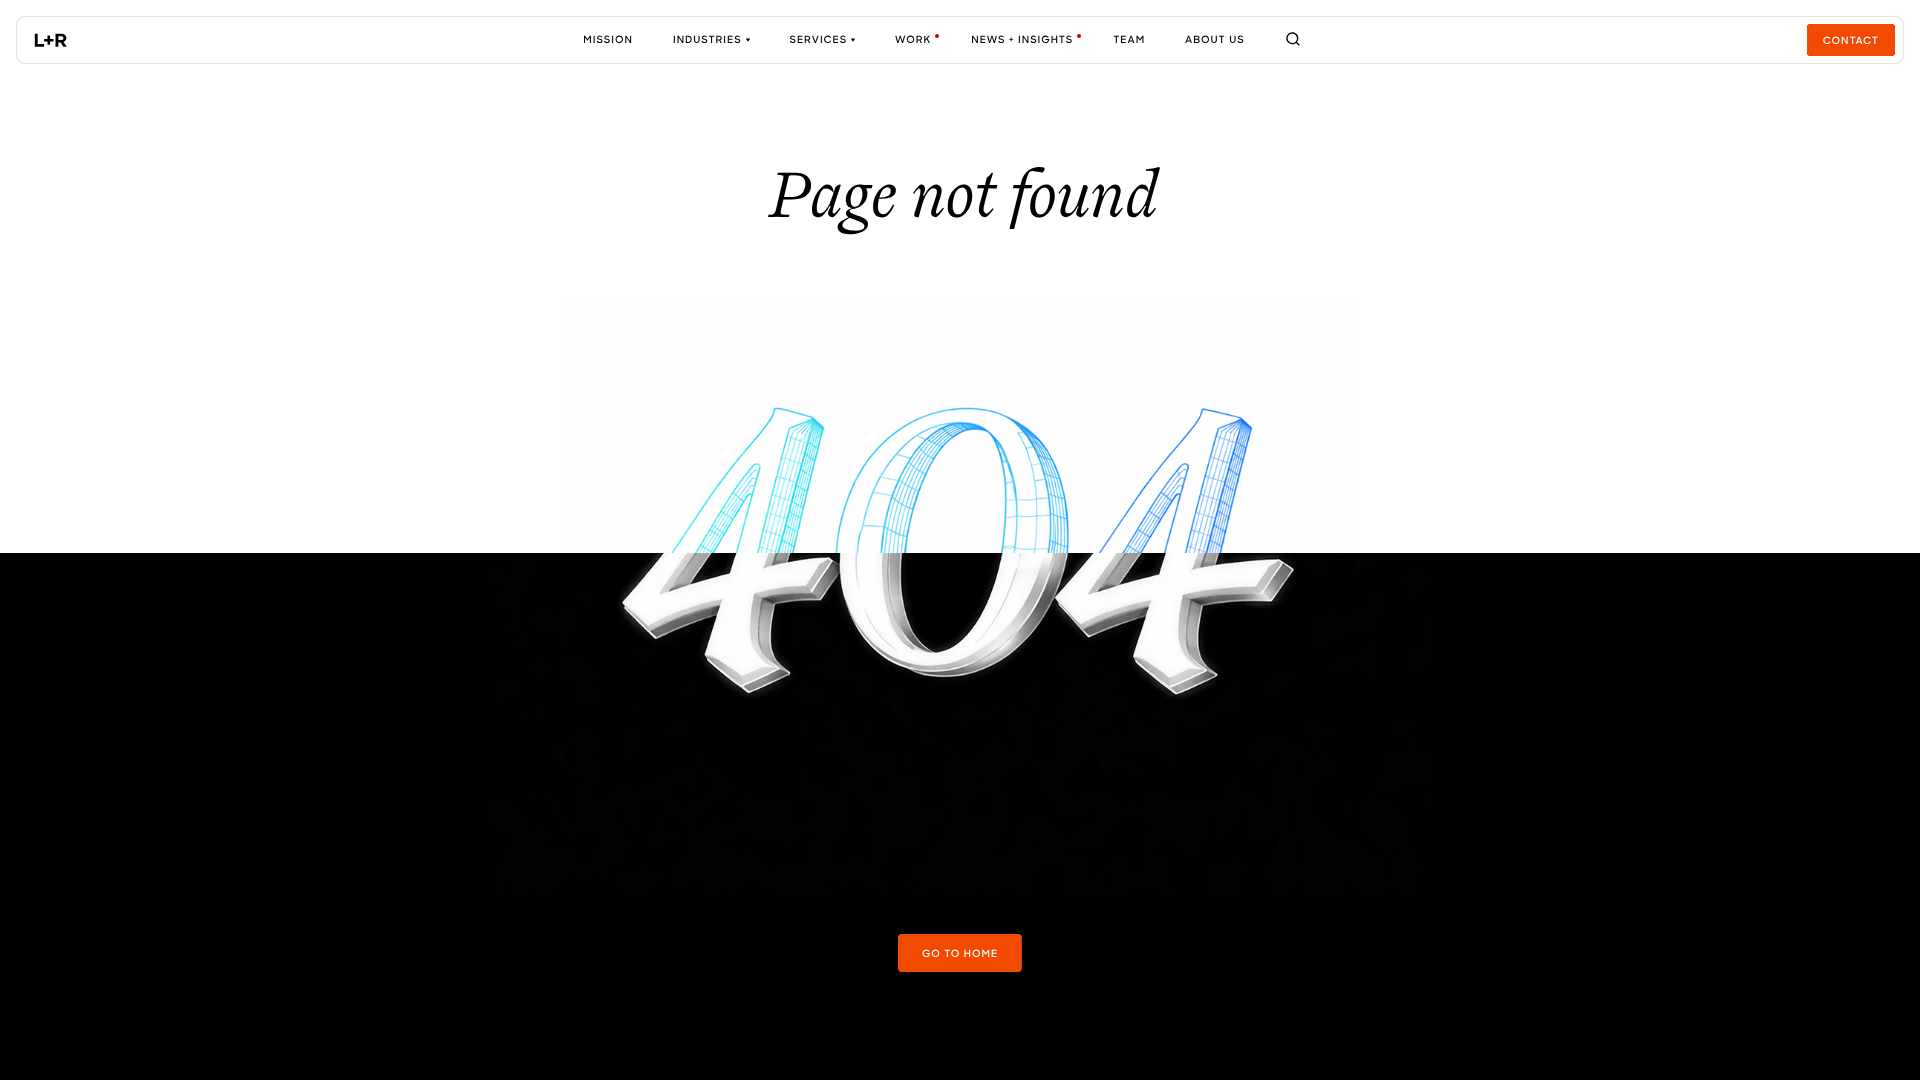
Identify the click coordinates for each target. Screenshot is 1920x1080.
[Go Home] (51, 40)
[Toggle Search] (1293, 40)
